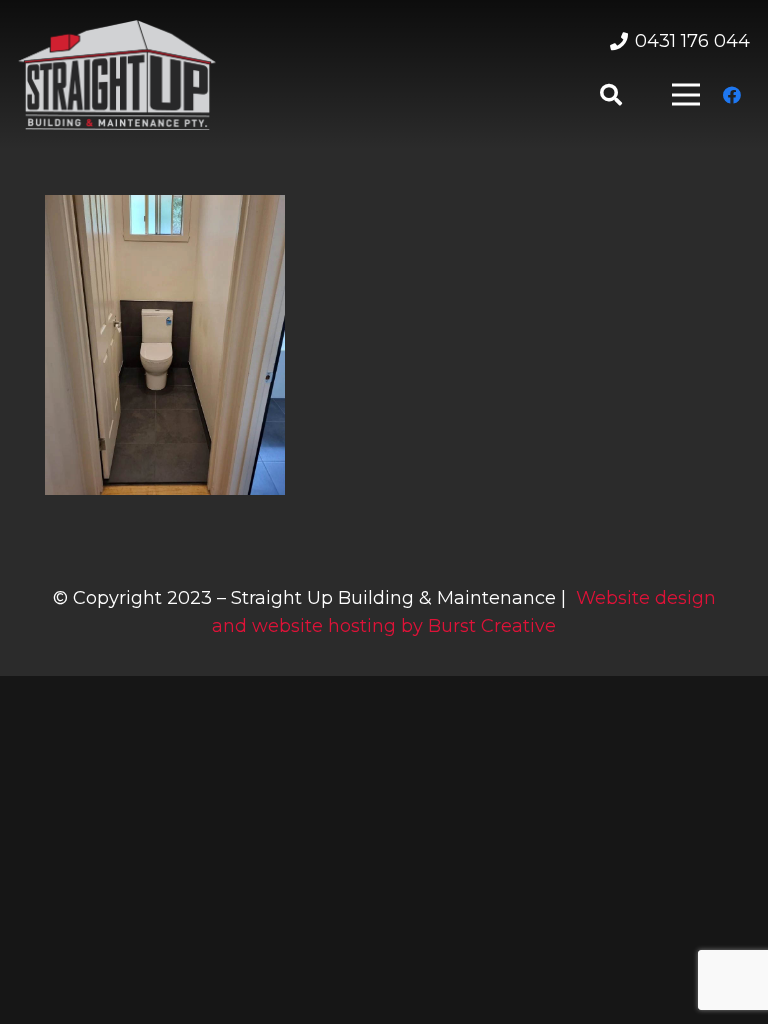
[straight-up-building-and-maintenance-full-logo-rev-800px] (117, 75)
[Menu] (685, 95)
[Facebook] (732, 95)
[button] (611, 95)
